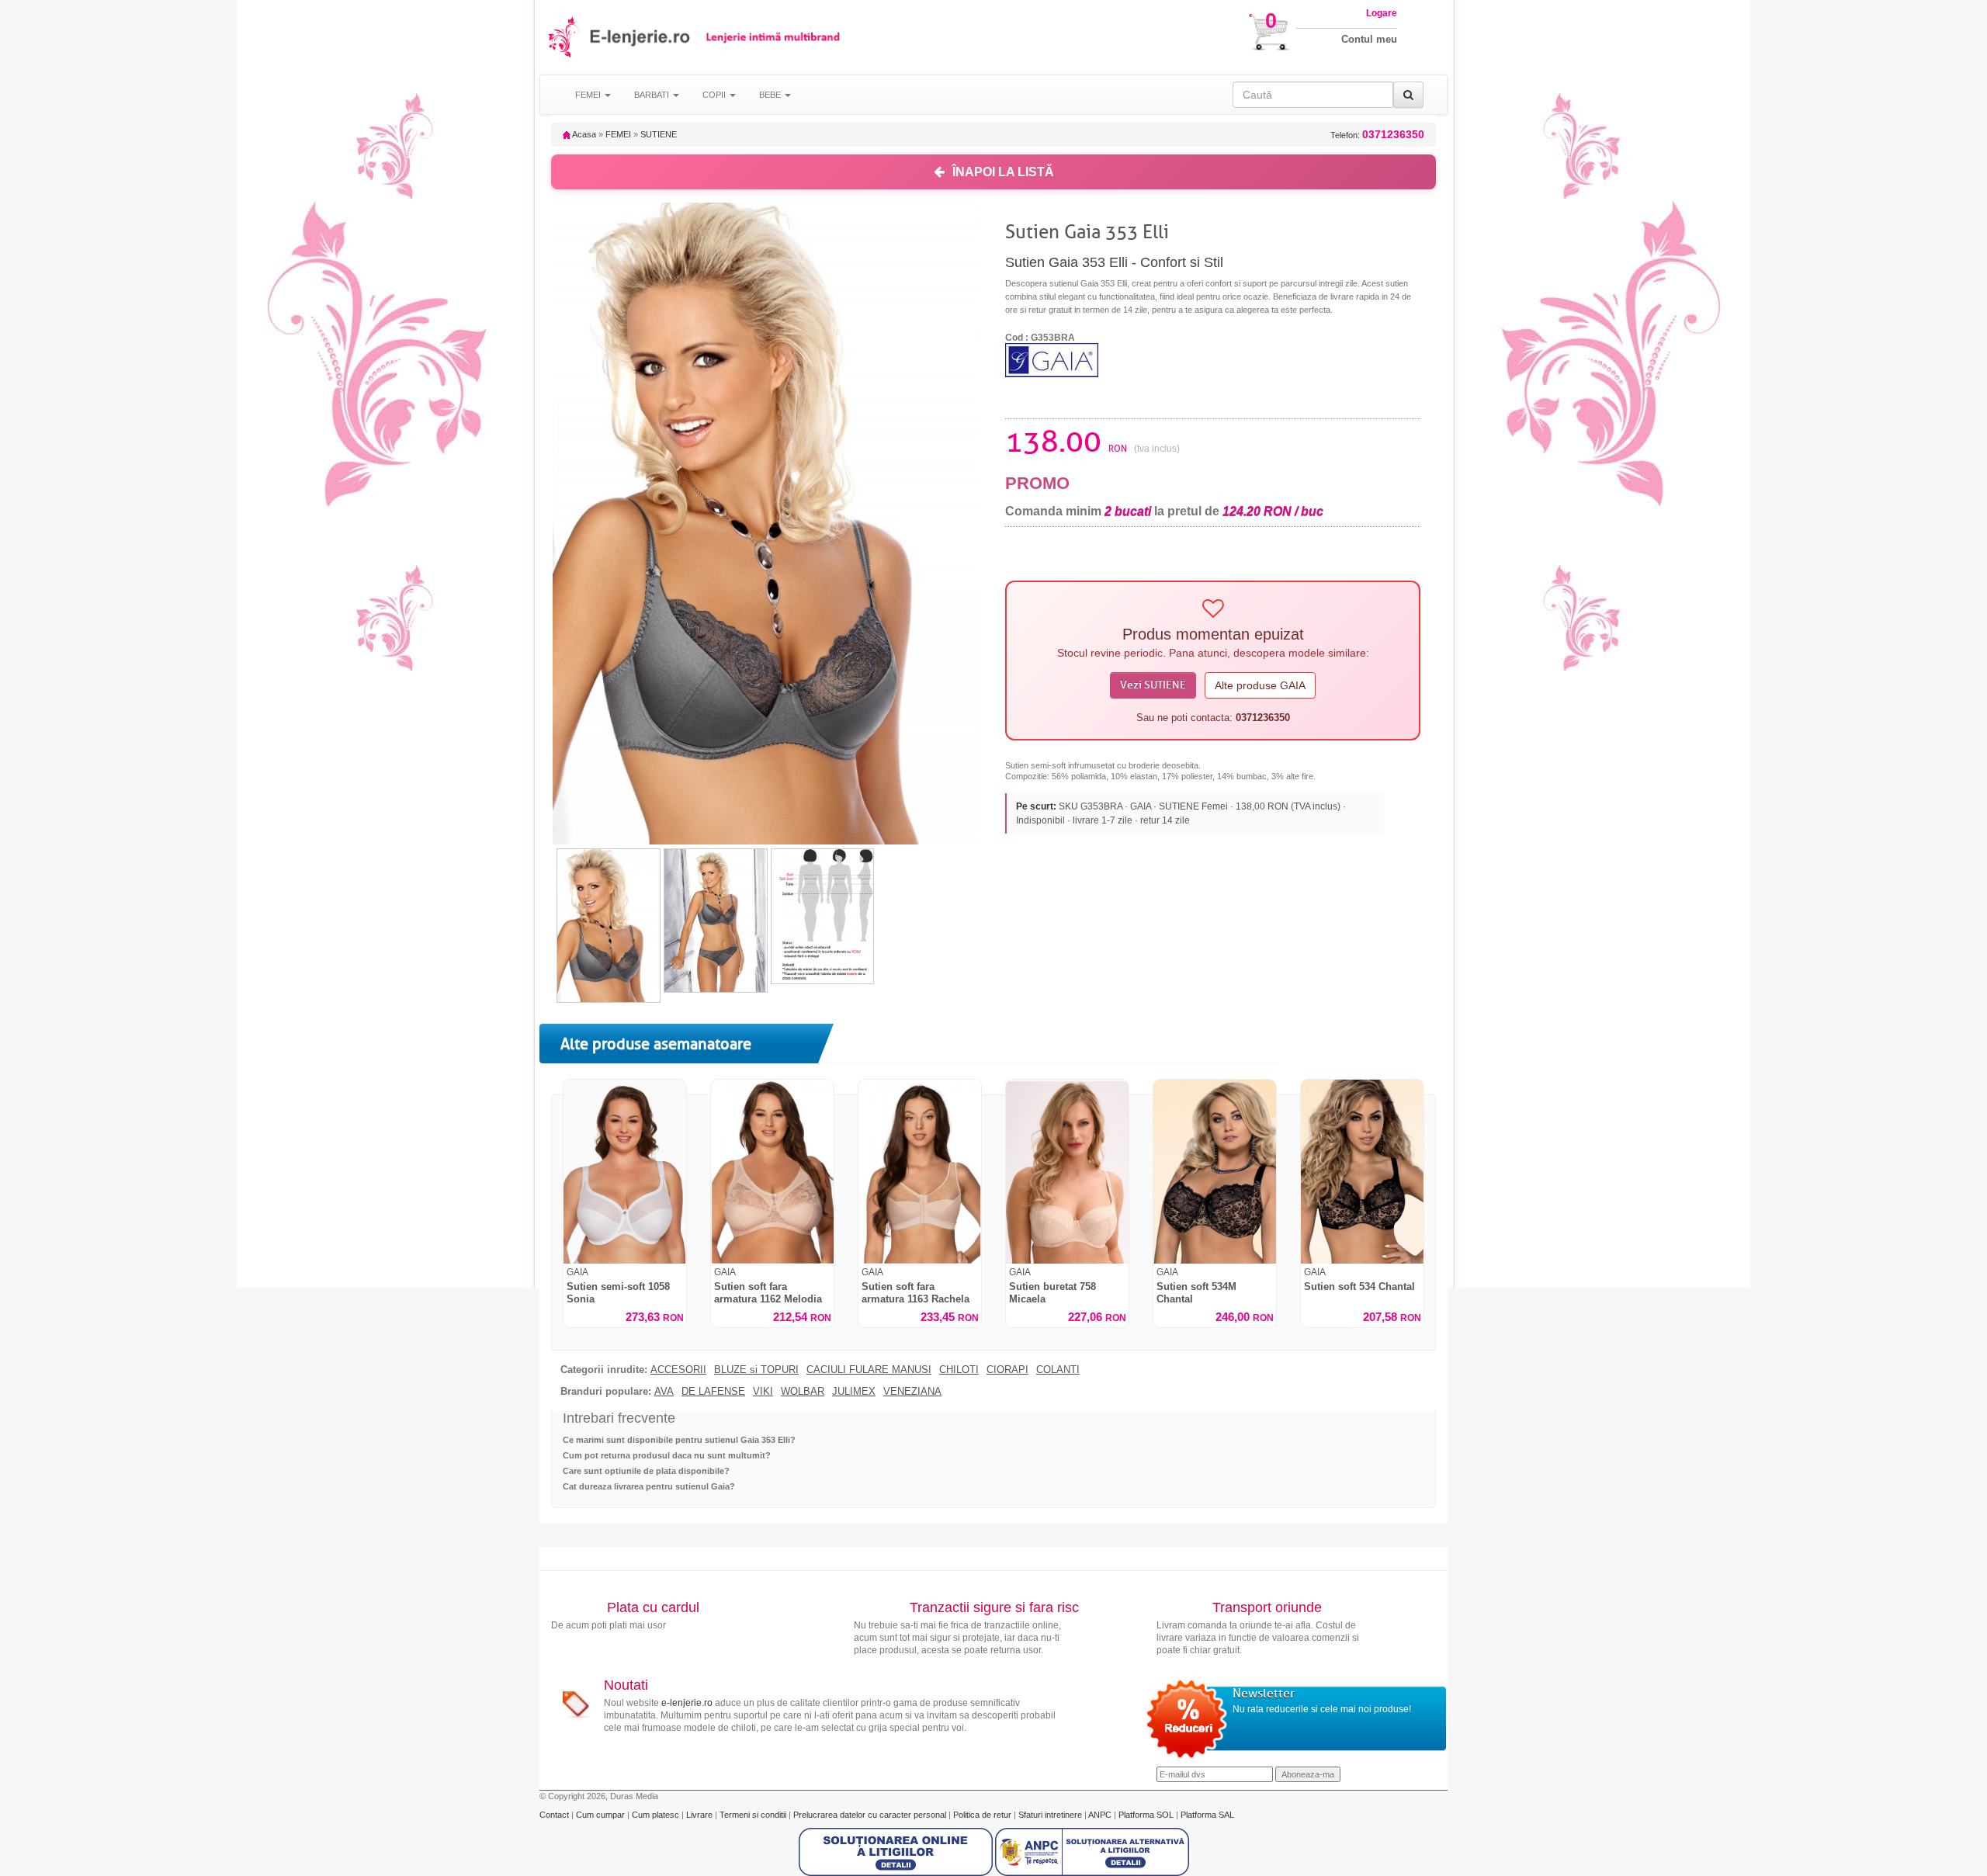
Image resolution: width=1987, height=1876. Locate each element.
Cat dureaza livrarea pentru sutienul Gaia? (649, 1486)
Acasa (583, 134)
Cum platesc (657, 1815)
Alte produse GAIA (1260, 685)
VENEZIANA (912, 1392)
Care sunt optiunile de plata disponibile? (646, 1471)
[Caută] (1408, 95)
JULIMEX (854, 1392)
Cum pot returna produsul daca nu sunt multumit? (667, 1455)
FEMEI (618, 134)
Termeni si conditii (754, 1815)
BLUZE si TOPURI (756, 1370)
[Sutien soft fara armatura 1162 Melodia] (772, 1172)
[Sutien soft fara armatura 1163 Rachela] (920, 1172)
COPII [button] (715, 95)
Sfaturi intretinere (1051, 1815)
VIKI (763, 1392)
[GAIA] (1052, 359)
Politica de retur (983, 1815)
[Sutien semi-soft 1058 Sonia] (625, 1172)
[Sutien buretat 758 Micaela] (1067, 1172)
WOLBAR (803, 1392)
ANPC (1100, 1815)
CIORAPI (1007, 1370)
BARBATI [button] (653, 95)
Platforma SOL (1146, 1815)
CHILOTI (959, 1370)
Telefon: (1377, 135)
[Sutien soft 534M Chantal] (1215, 1172)
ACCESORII (678, 1370)
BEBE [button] (771, 95)
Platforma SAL (1207, 1815)
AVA (664, 1392)
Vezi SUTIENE (1153, 685)
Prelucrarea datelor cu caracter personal (871, 1815)
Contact (555, 1815)
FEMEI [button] (589, 95)
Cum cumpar (602, 1815)
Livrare (700, 1815)
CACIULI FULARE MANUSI (869, 1370)
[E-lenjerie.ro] (565, 37)
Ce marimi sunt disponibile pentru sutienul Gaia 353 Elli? (679, 1440)
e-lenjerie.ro (687, 1703)
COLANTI (1058, 1370)
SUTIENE (659, 134)
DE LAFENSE (713, 1392)
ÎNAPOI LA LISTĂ (1003, 172)
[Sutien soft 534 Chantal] (1362, 1172)
